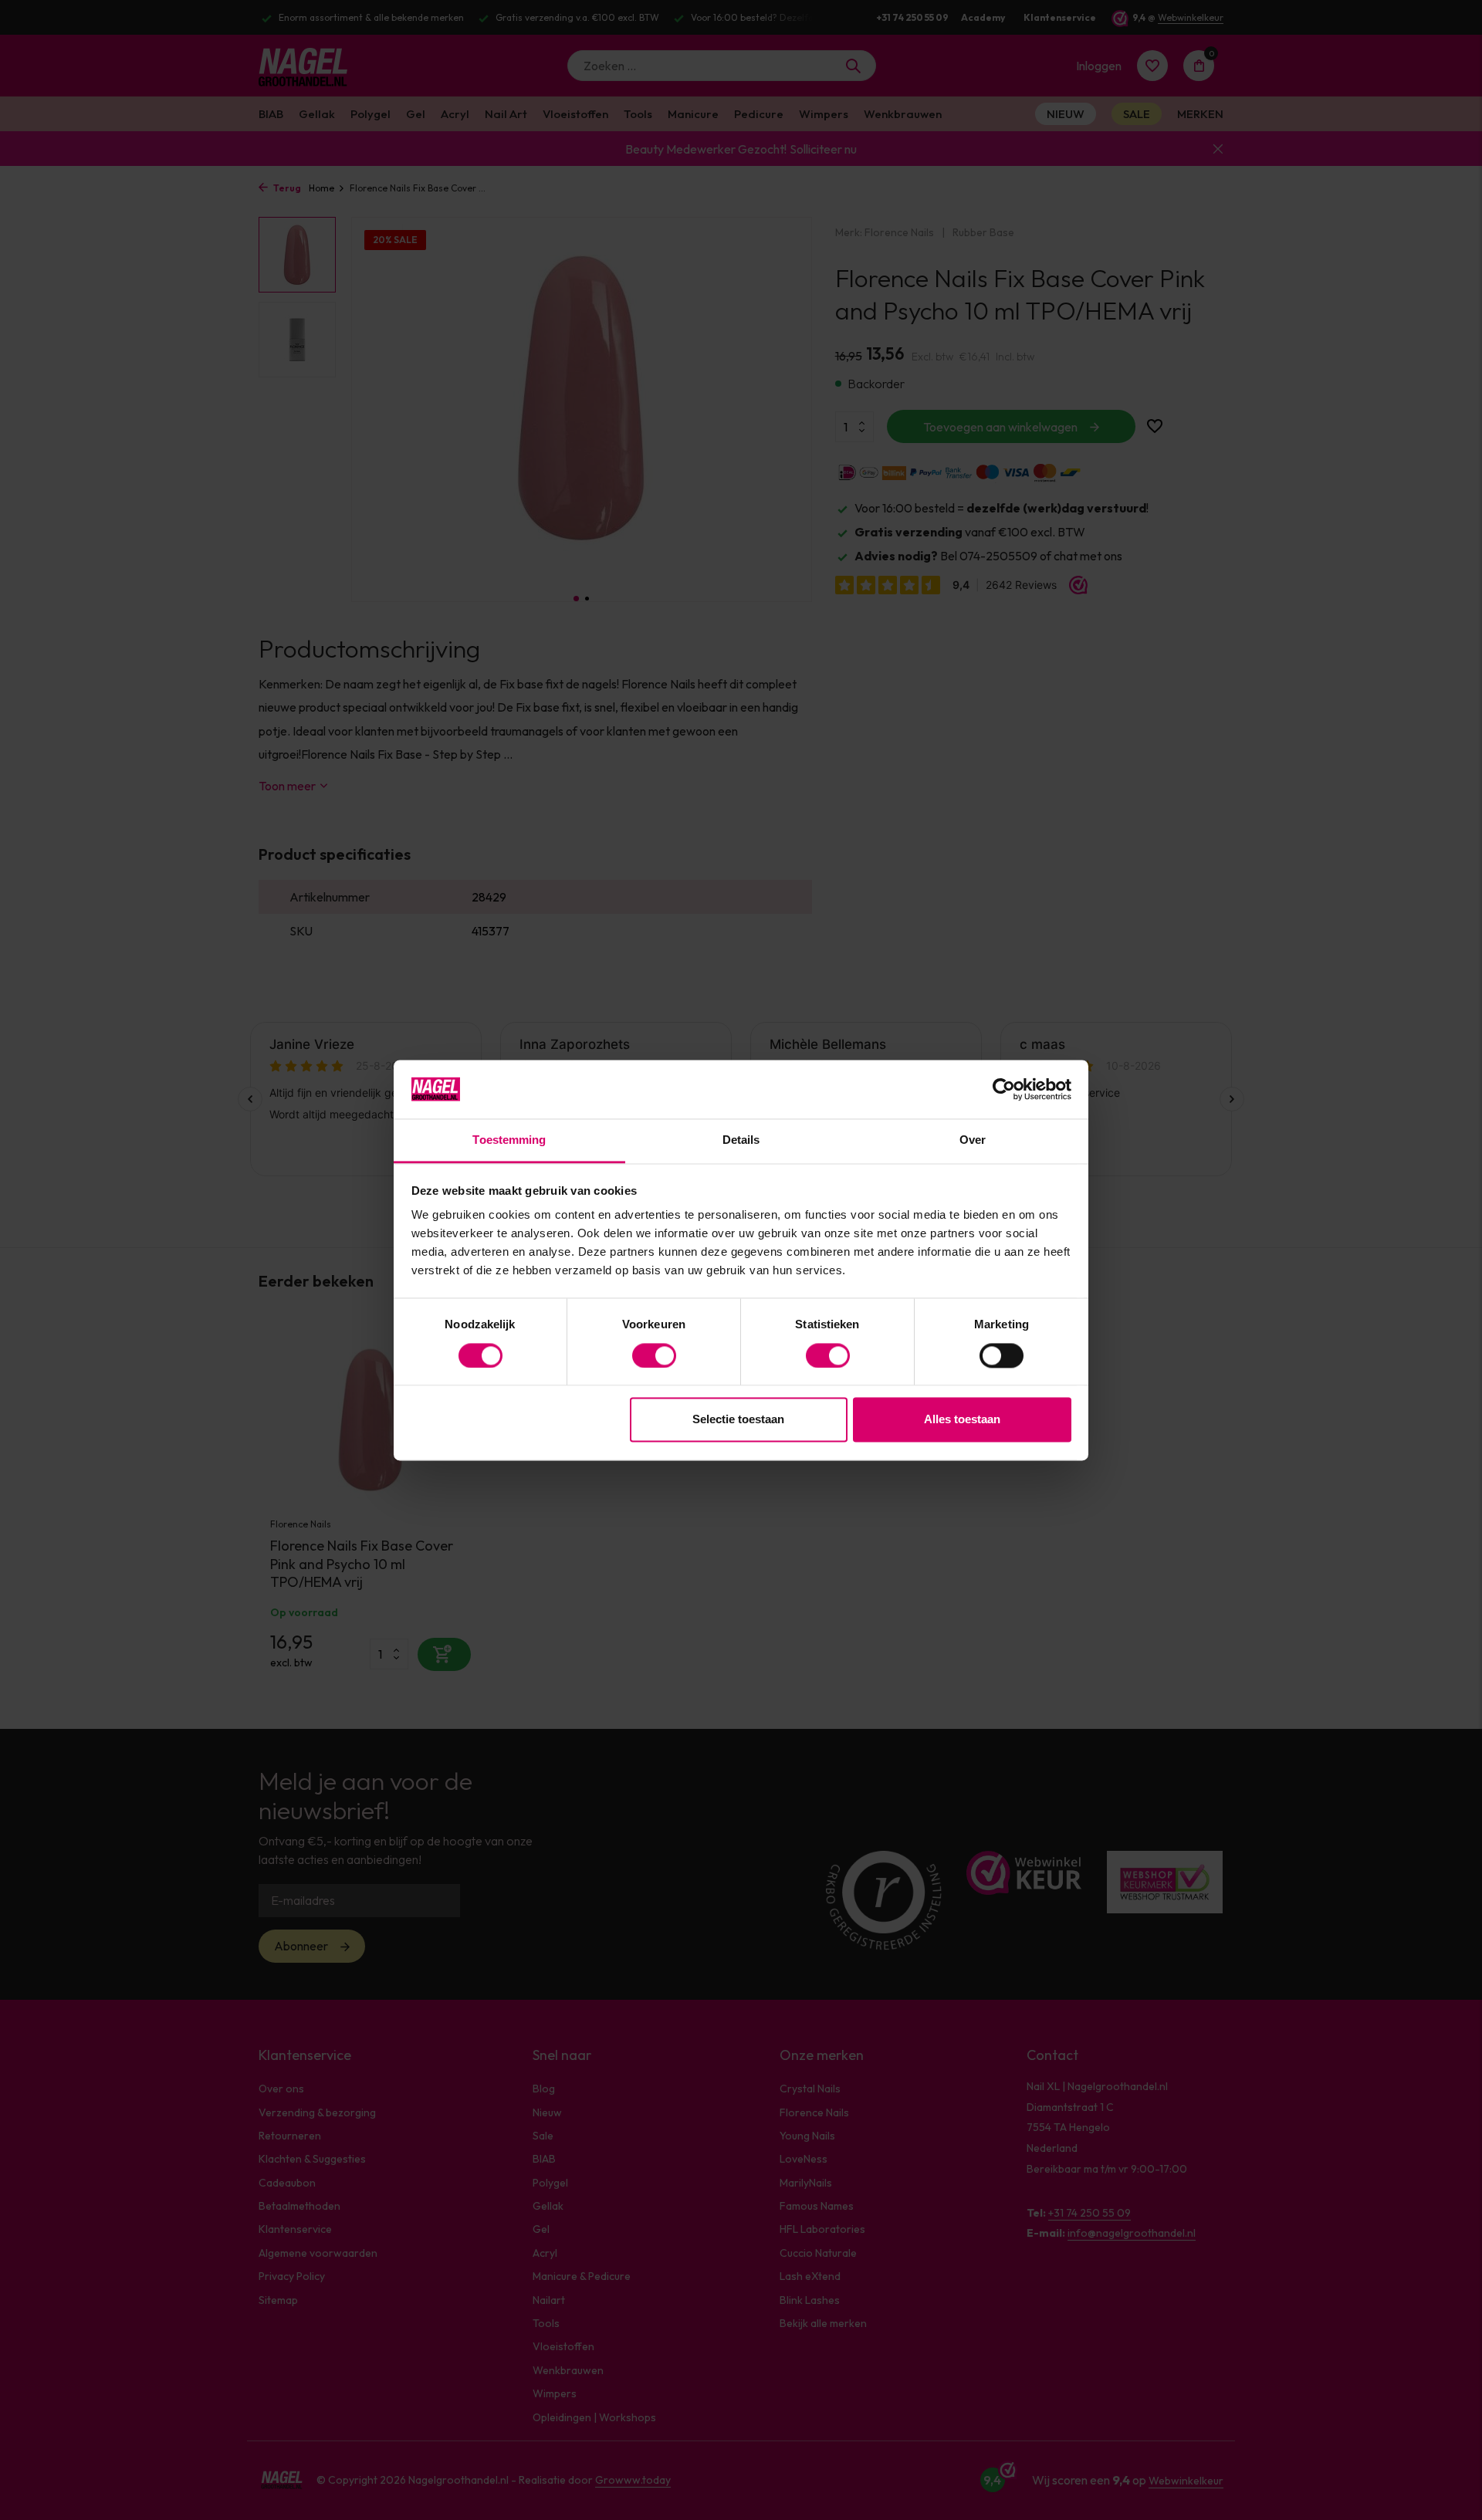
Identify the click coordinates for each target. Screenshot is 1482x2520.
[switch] (654, 1355)
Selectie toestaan (738, 1420)
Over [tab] (973, 1140)
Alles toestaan (962, 1420)
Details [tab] (741, 1140)
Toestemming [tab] (509, 1140)
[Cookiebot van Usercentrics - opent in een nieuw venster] (1004, 1089)
